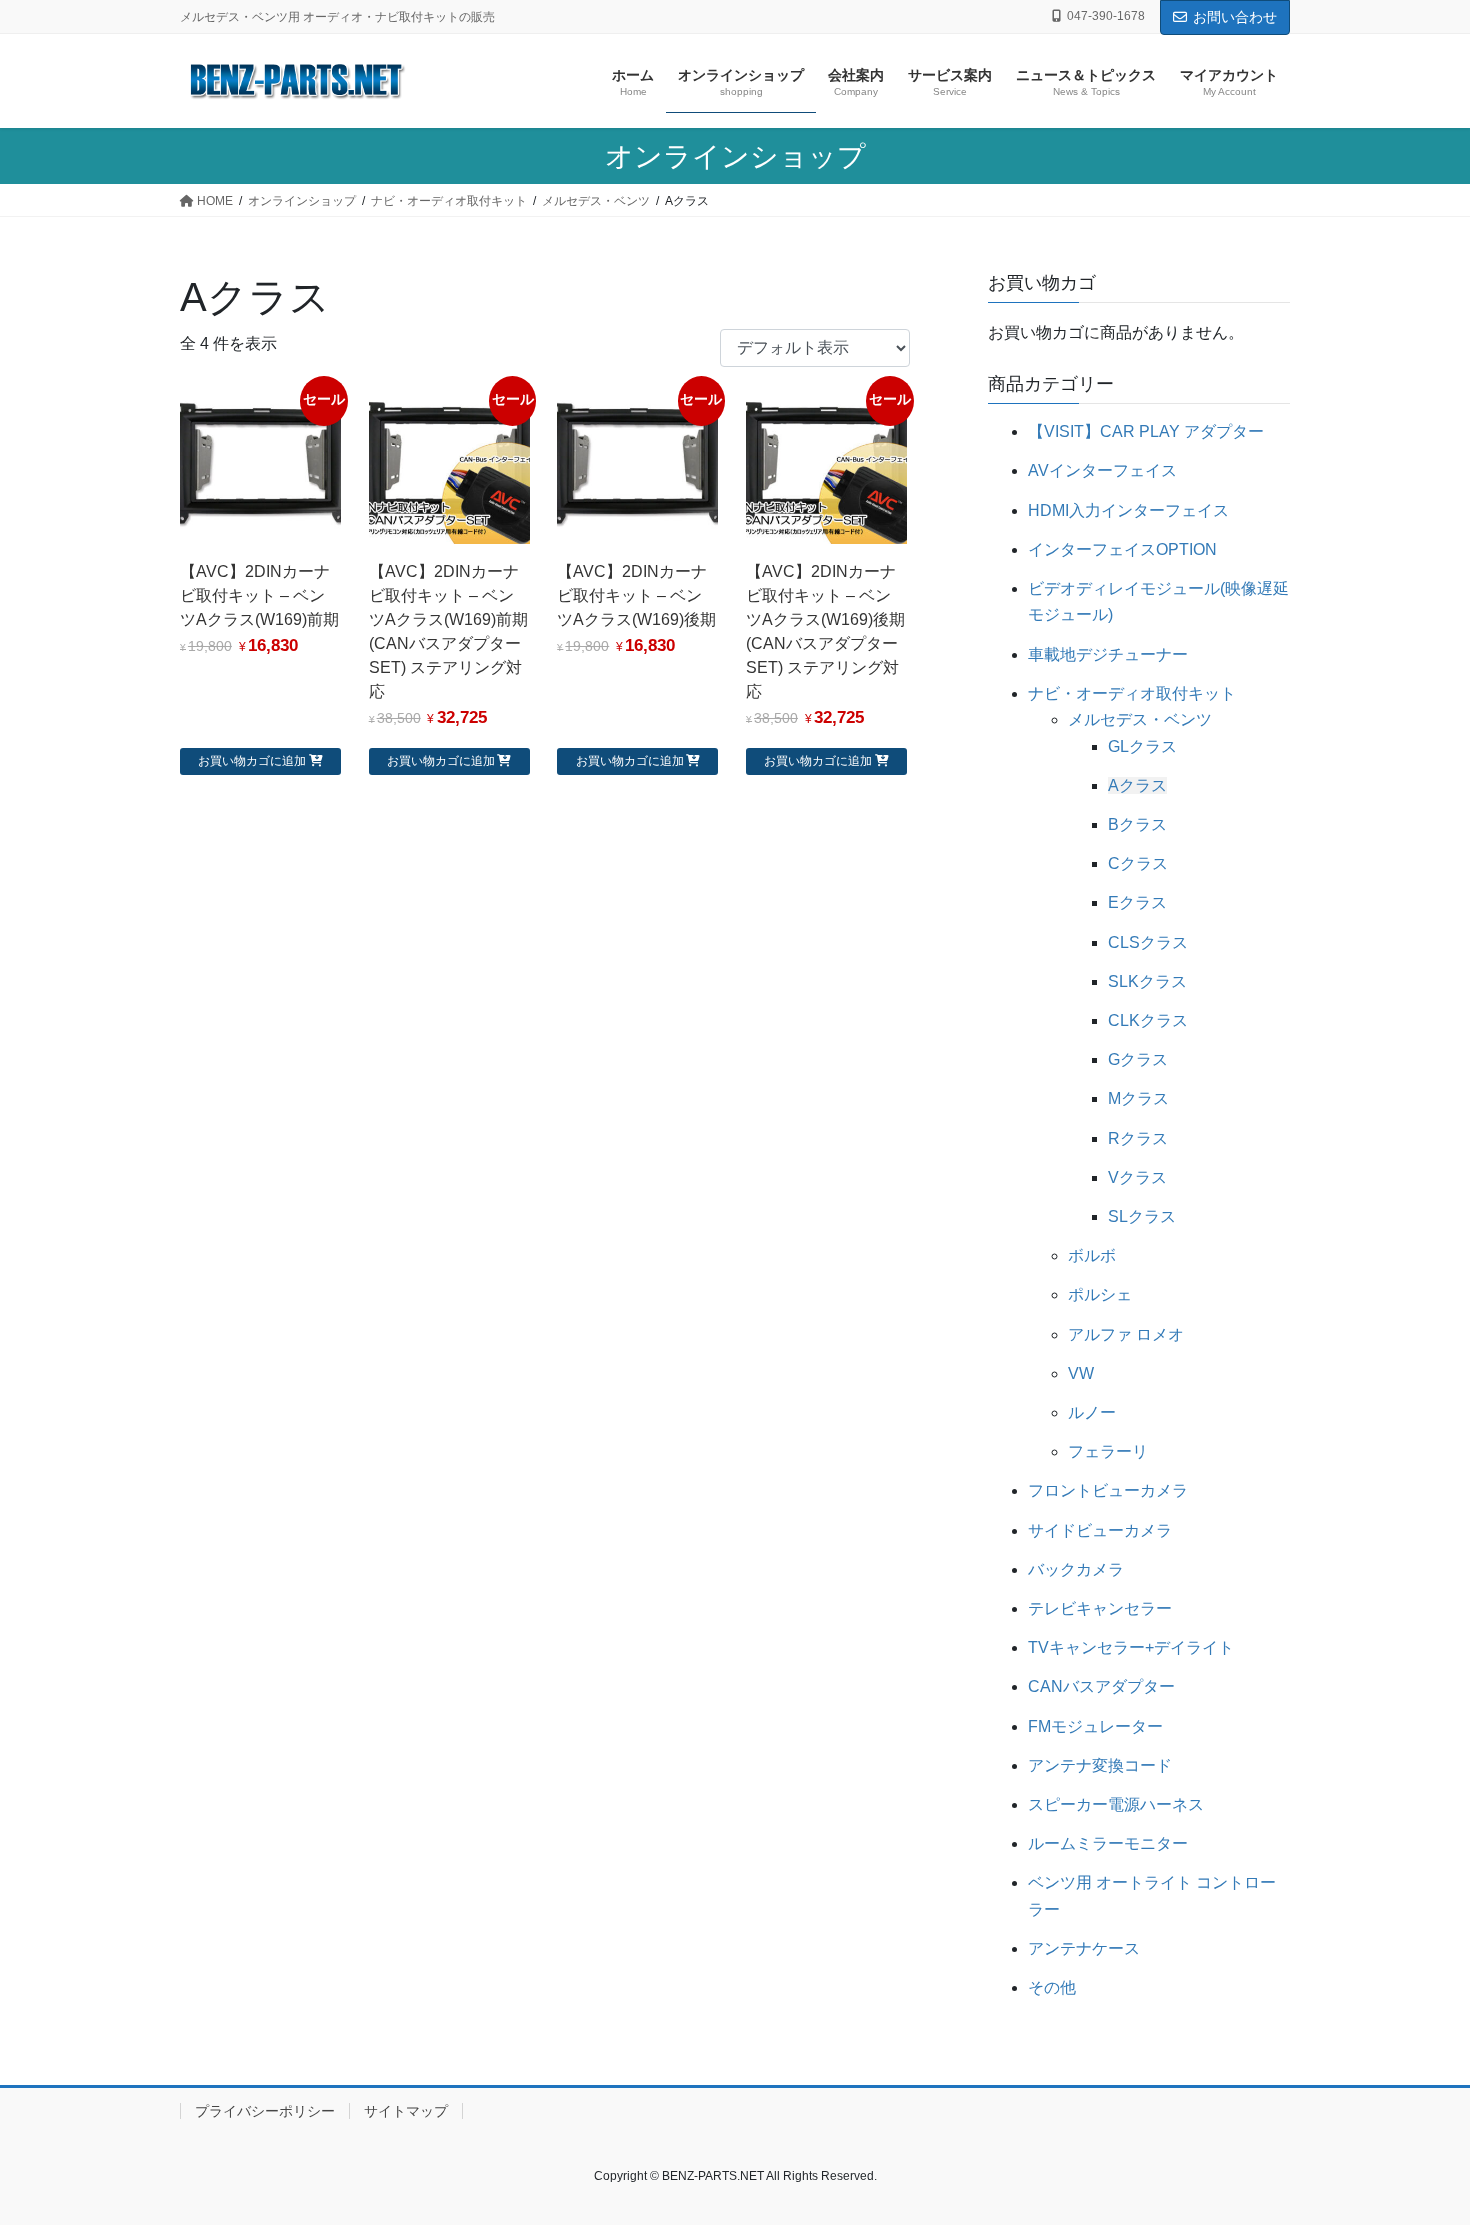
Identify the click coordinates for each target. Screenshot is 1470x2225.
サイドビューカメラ (1100, 1530)
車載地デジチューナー (1108, 654)
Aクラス (1137, 785)
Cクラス (1138, 863)
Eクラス (1137, 902)
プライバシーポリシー (265, 2111)
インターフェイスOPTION (1122, 549)
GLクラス (1142, 746)
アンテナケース (1084, 1948)
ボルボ (1092, 1255)
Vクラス (1137, 1177)
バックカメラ (1076, 1569)
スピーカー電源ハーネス (1116, 1804)
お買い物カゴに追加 (252, 761)
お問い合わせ (1235, 17)
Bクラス (1137, 824)
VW (1081, 1373)
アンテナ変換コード (1100, 1765)
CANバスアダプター (1101, 1686)
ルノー (1092, 1412)
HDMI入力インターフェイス (1128, 510)
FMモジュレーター (1095, 1726)
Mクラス (1138, 1098)
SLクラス (1142, 1216)
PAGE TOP (1417, 2140)
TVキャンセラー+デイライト (1131, 1647)
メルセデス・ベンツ (1140, 719)
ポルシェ (1100, 1294)
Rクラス (1138, 1138)
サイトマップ (406, 2111)
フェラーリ (1108, 1451)
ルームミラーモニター (1108, 1843)
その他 (1052, 1987)
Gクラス (1138, 1059)
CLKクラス (1148, 1020)
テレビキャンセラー (1100, 1608)
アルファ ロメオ (1126, 1334)
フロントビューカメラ (1108, 1490)
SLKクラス (1147, 981)
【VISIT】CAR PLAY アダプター (1146, 431)
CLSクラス (1148, 942)
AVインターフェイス (1102, 470)
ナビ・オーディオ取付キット (1132, 693)
